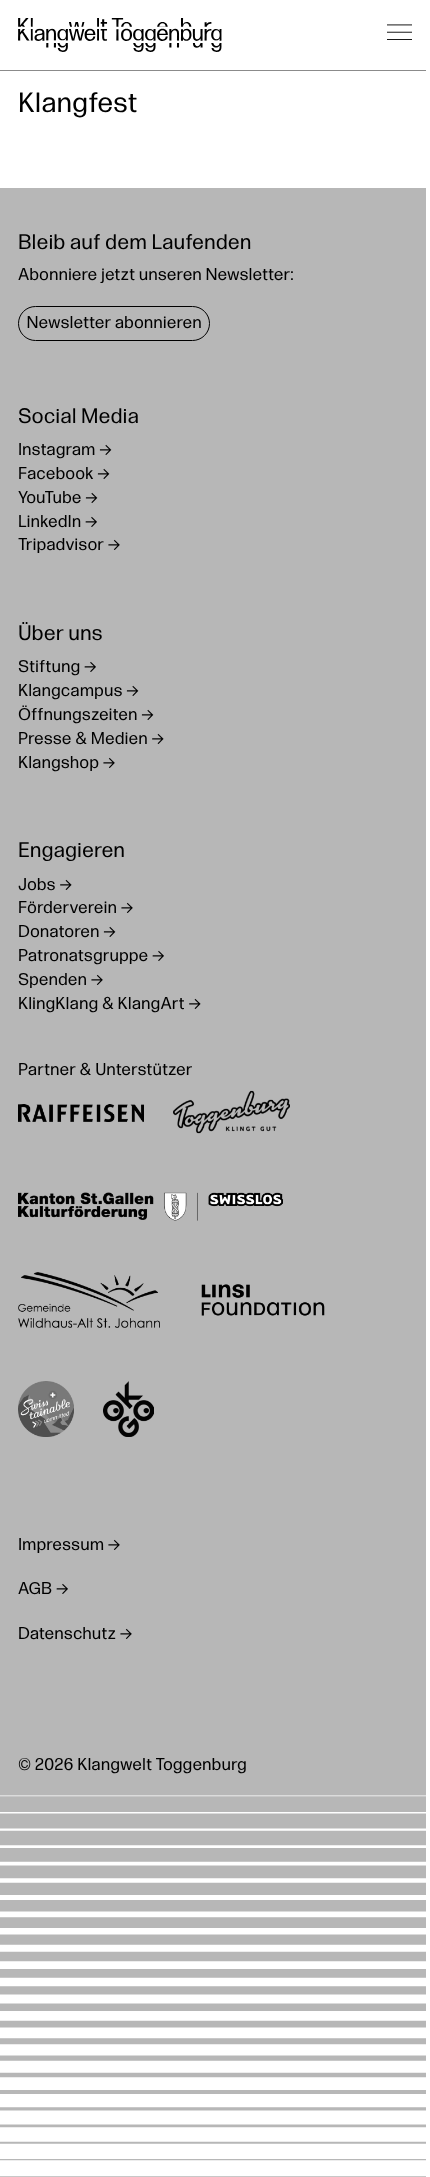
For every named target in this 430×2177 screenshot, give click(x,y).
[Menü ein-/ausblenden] (400, 35)
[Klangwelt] (120, 35)
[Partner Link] (81, 1116)
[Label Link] (46, 1413)
